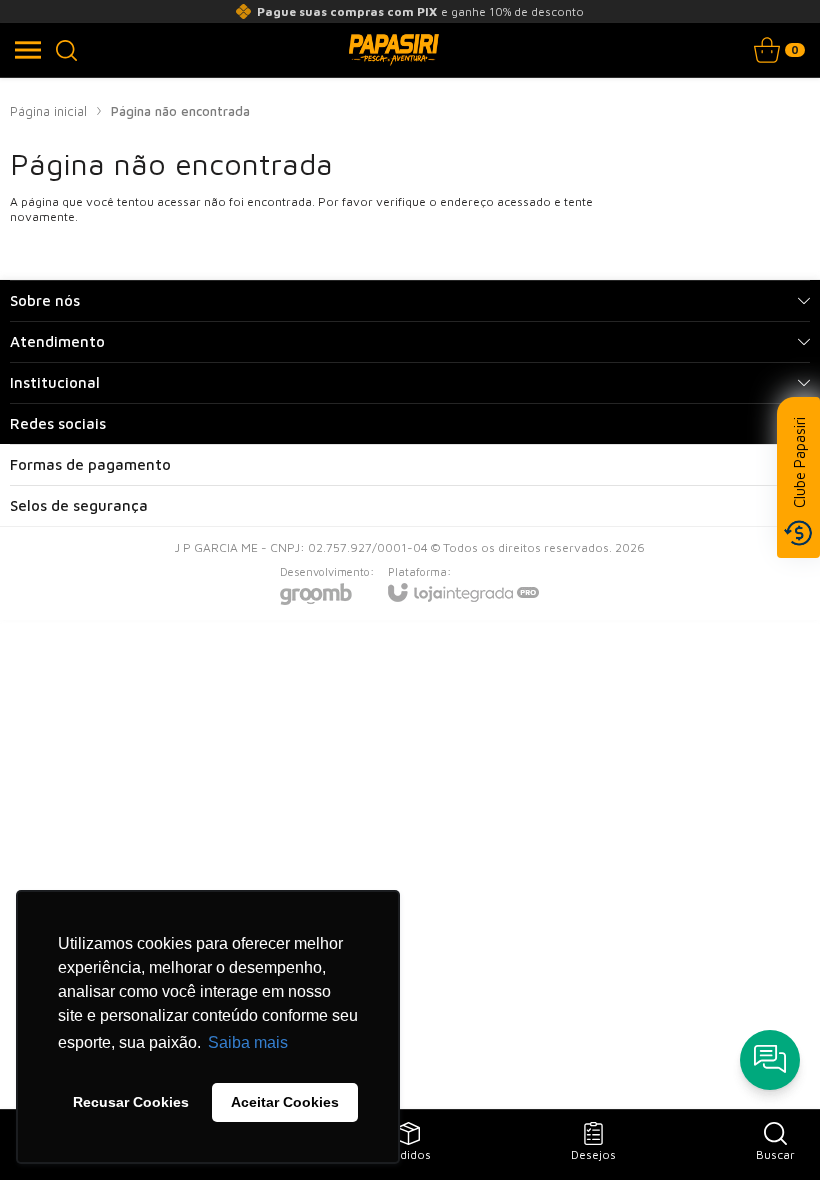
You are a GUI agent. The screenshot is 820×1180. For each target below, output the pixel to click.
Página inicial (48, 111)
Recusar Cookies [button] (131, 1102)
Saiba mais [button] (248, 1042)
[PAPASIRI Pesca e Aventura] (393, 50)
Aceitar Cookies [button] (285, 1102)
